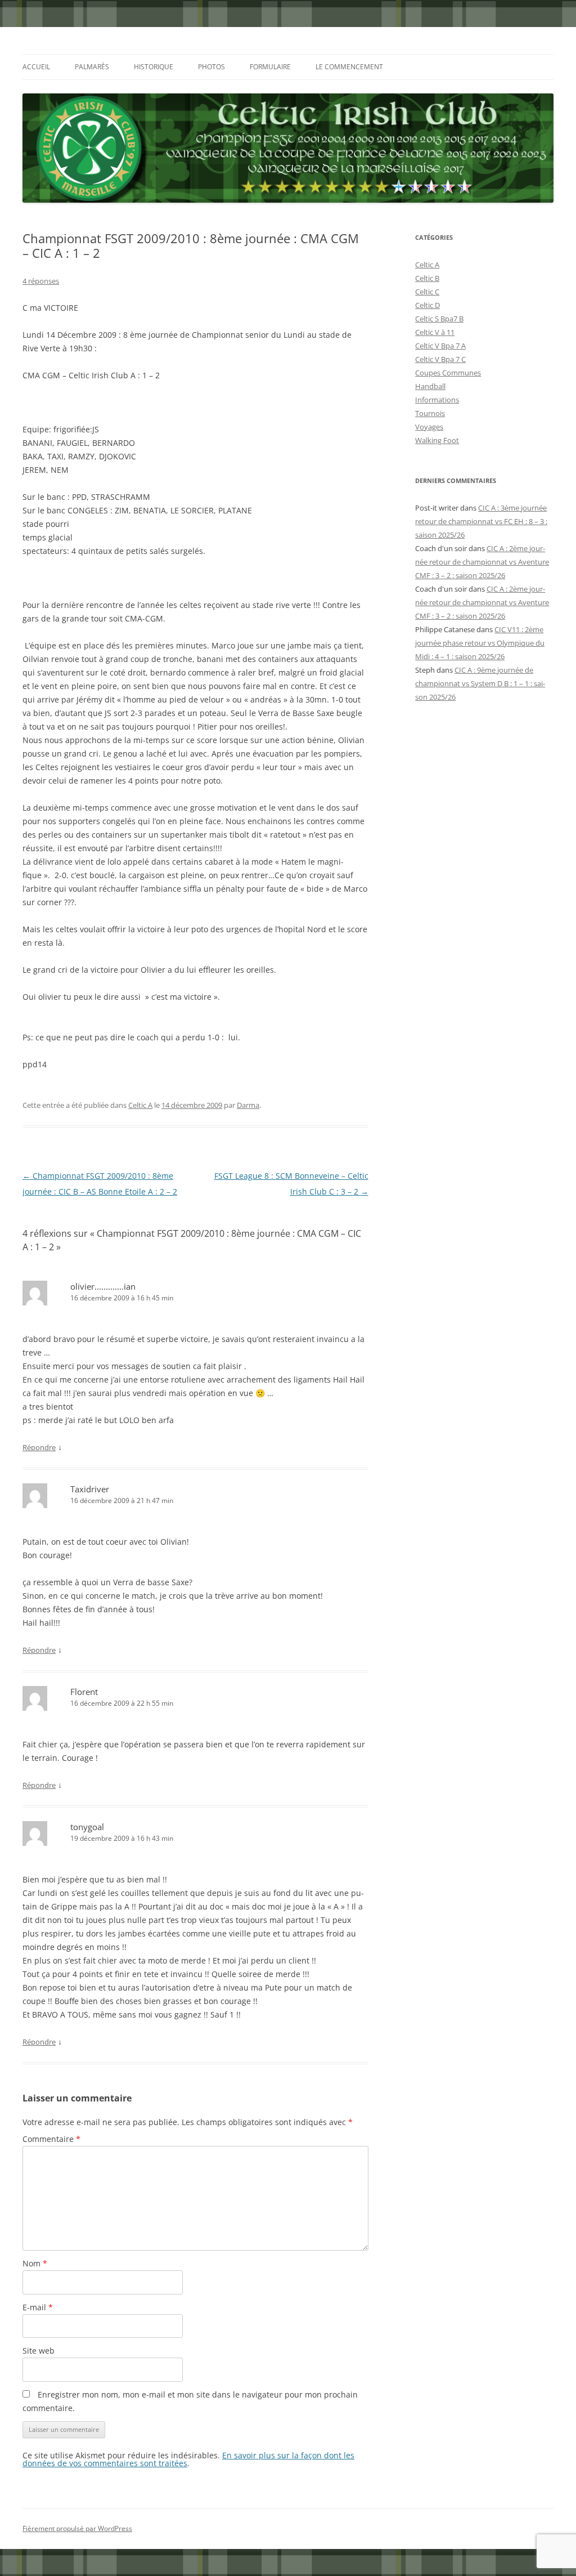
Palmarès (92, 67)
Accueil (36, 67)
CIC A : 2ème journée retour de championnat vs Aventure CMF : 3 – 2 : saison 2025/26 (482, 562)
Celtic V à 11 (435, 332)
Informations (437, 400)
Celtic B (427, 278)
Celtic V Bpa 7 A (440, 346)
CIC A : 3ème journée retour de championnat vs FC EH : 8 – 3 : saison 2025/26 (481, 521)
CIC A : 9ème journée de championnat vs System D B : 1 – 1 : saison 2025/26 (480, 683)
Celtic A (140, 1105)
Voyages (429, 427)
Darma (248, 1105)
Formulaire (270, 67)
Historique (154, 67)
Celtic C (427, 292)
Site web (39, 2351)
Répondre (39, 1447)
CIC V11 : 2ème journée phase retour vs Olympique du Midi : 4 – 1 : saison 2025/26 (480, 643)
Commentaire (51, 2139)
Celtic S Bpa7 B (439, 319)
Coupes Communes (448, 373)
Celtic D (427, 305)
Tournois (430, 413)
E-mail (38, 2307)
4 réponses (41, 281)
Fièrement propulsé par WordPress (77, 2528)
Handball (430, 386)
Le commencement (349, 67)
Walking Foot (437, 440)
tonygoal (87, 1827)
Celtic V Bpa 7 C (440, 359)
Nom (35, 2263)
